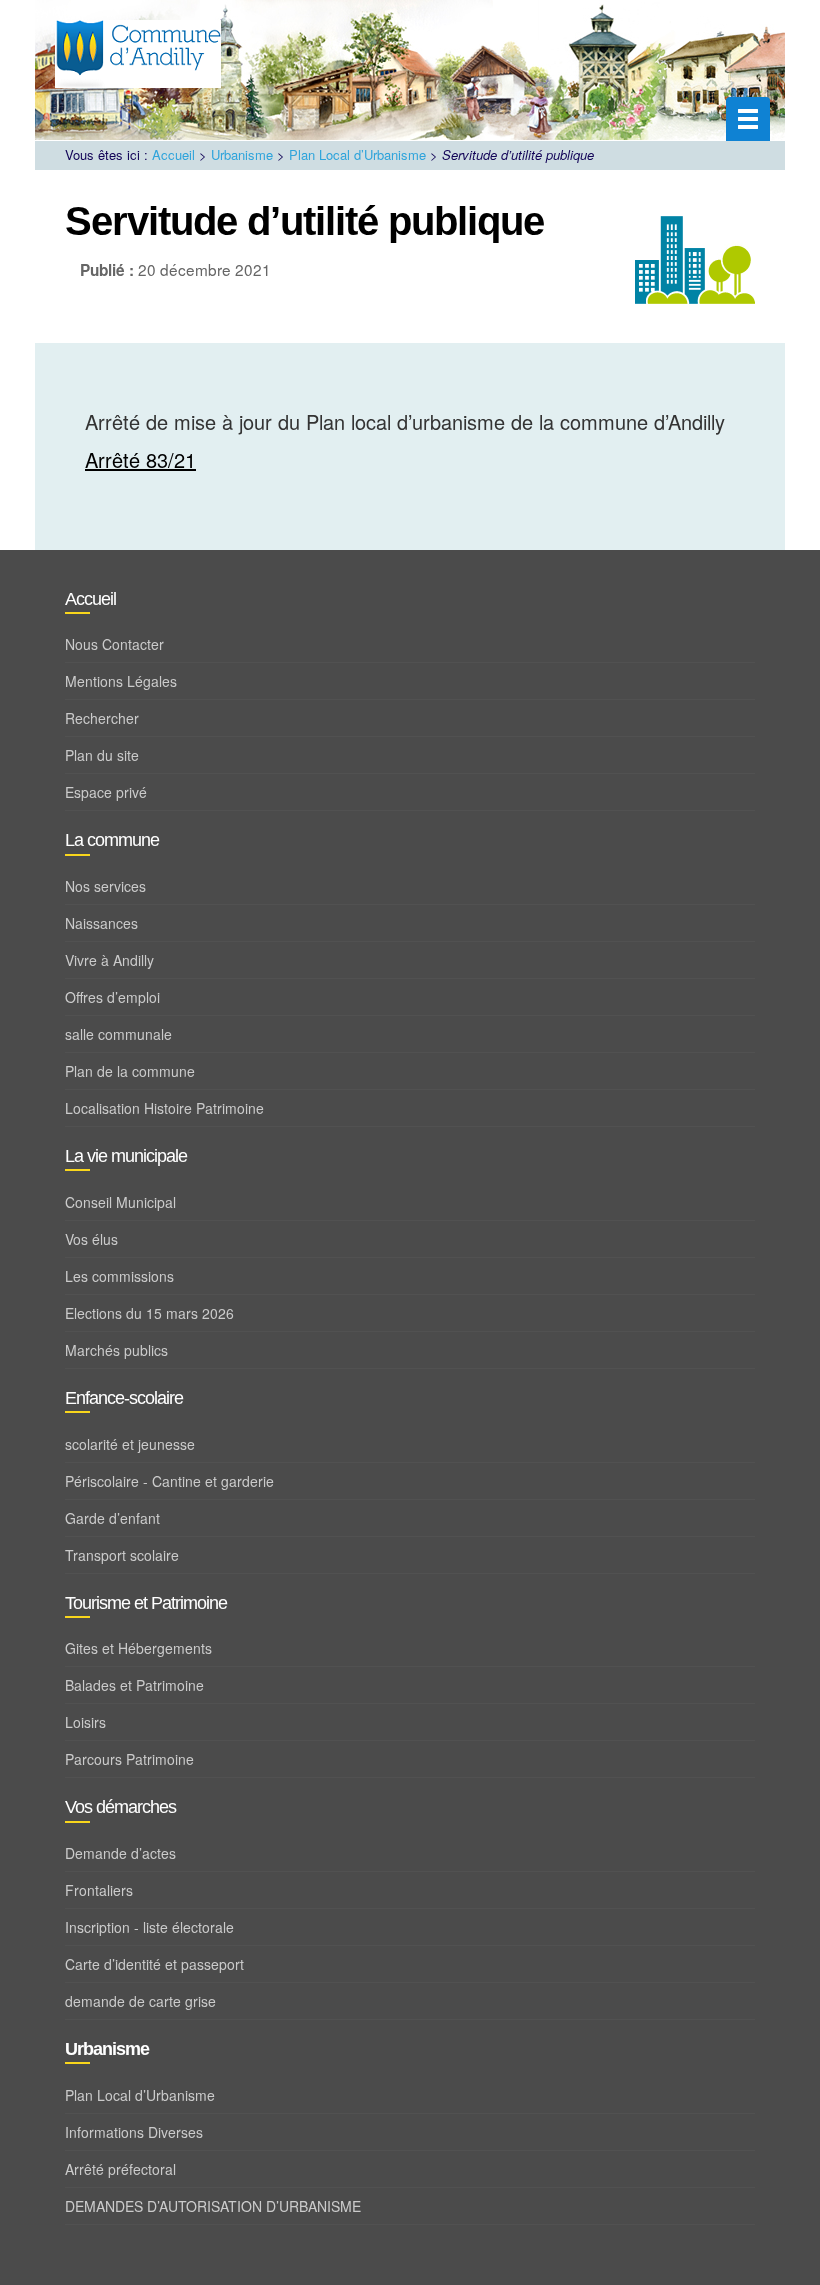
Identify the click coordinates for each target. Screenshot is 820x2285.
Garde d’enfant (112, 1518)
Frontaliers (99, 1890)
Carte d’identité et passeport (154, 1964)
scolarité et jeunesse (130, 1444)
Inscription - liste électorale (149, 1927)
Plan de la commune (130, 1071)
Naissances (101, 923)
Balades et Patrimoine (134, 1685)
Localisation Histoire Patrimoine (164, 1108)
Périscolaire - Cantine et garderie (169, 1481)
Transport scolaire (122, 1555)
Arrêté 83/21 (140, 459)
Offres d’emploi (112, 997)
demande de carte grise (140, 2001)
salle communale (118, 1034)
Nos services (105, 886)
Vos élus (91, 1239)
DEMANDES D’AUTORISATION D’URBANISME (213, 2206)
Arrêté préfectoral (120, 2169)
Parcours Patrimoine (129, 1759)
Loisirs (85, 1722)
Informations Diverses (134, 2132)
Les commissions (119, 1276)
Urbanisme (242, 154)
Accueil (173, 154)
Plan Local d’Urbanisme (357, 154)
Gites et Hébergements (138, 1648)
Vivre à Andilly (109, 960)
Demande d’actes (120, 1853)
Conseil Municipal (120, 1202)
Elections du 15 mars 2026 (149, 1313)
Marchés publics (116, 1350)
